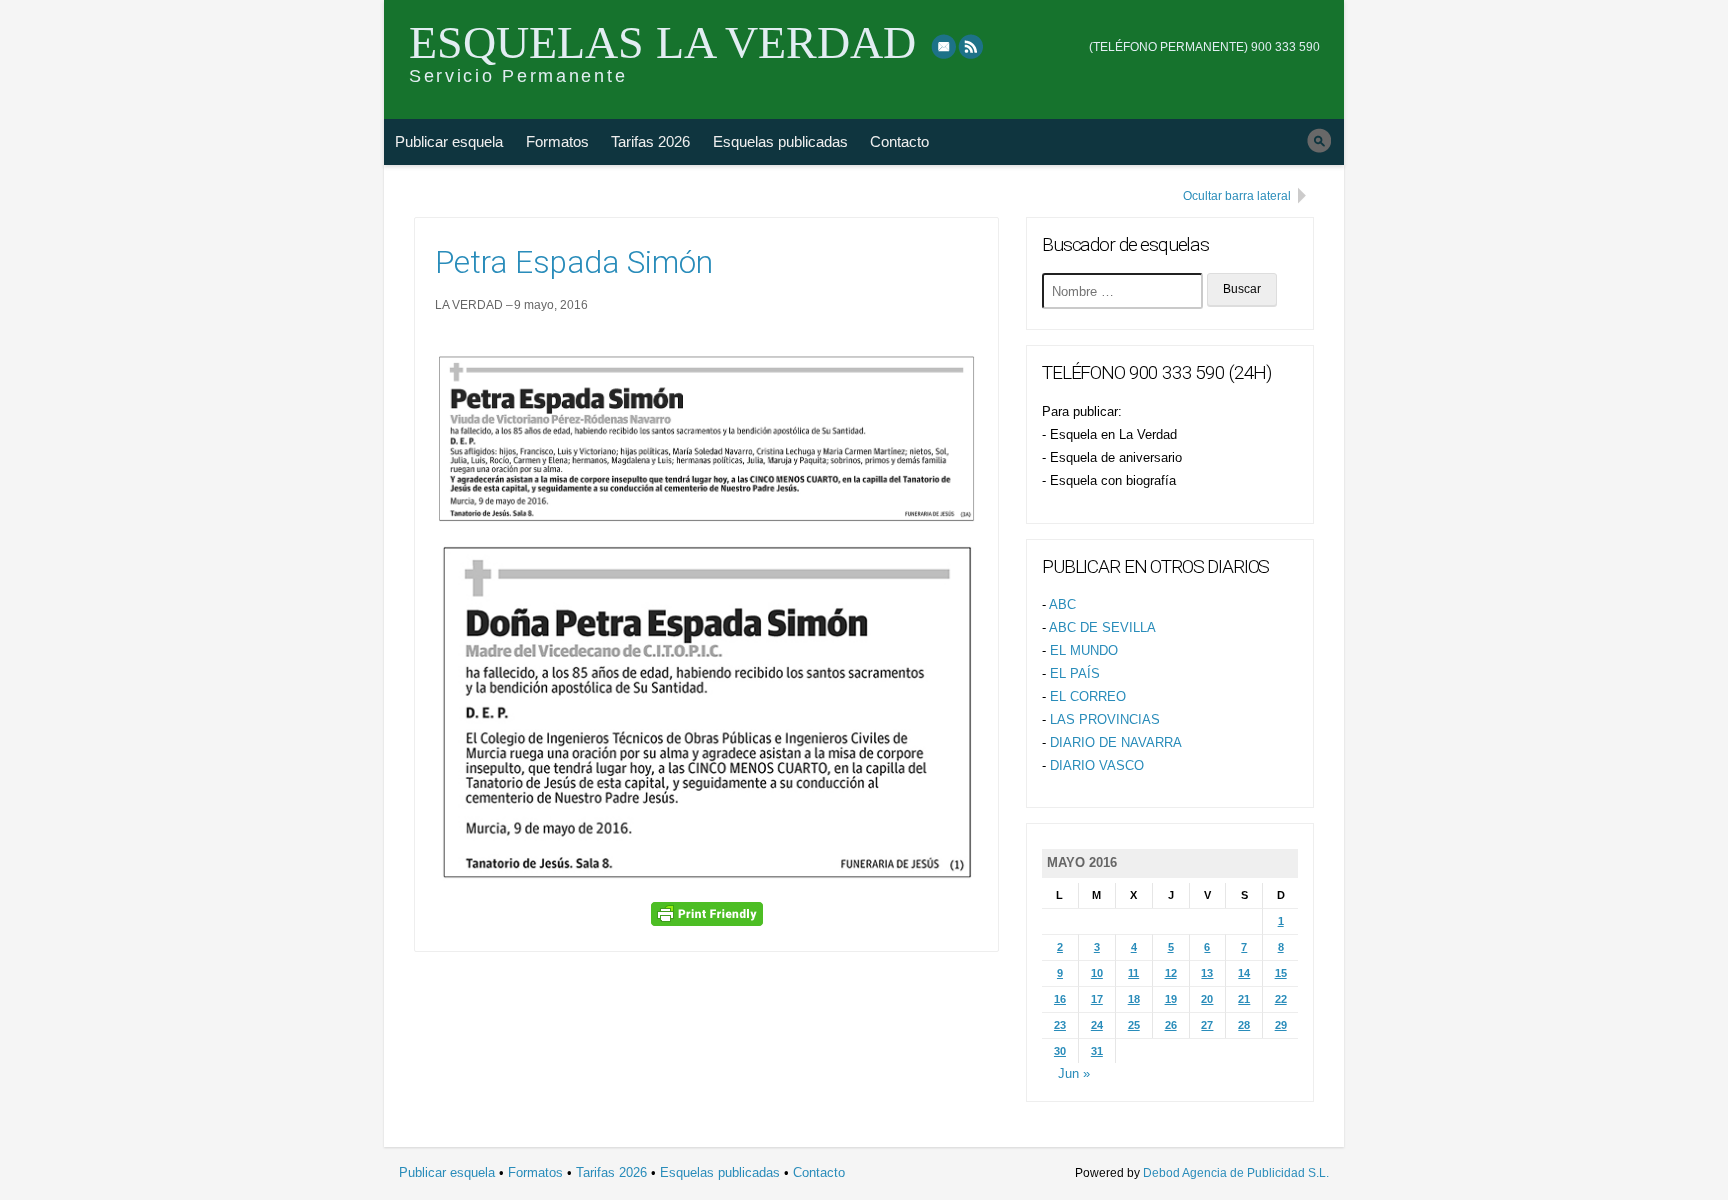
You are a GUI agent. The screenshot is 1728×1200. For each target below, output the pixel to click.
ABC (1062, 604)
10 (1097, 973)
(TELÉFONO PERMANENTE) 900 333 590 (1204, 47)
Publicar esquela (449, 141)
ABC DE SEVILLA (1102, 627)
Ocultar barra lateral (1237, 196)
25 (1134, 1025)
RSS (972, 46)
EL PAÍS (1075, 673)
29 (1281, 1025)
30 (1060, 1051)
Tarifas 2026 (650, 141)
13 (1207, 973)
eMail (944, 46)
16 (1060, 999)
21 (1244, 999)
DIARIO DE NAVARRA (1116, 742)
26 (1171, 1025)
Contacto (899, 141)
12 (1171, 973)
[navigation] (1204, 33)
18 (1134, 999)
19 (1171, 999)
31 (1097, 1051)
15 (1281, 973)
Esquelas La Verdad (662, 42)
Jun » (1074, 1073)
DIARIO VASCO (1097, 765)
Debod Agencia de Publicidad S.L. (1236, 1173)
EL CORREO (1088, 696)
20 (1207, 999)
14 (1244, 973)
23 (1060, 1025)
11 (1133, 973)
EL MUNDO (1084, 650)
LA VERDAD (469, 305)
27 (1207, 1025)
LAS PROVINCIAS (1105, 719)
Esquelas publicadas (780, 141)
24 (1097, 1025)
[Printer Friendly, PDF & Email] (707, 913)
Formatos (557, 141)
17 (1097, 999)
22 (1281, 999)
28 (1244, 1025)
